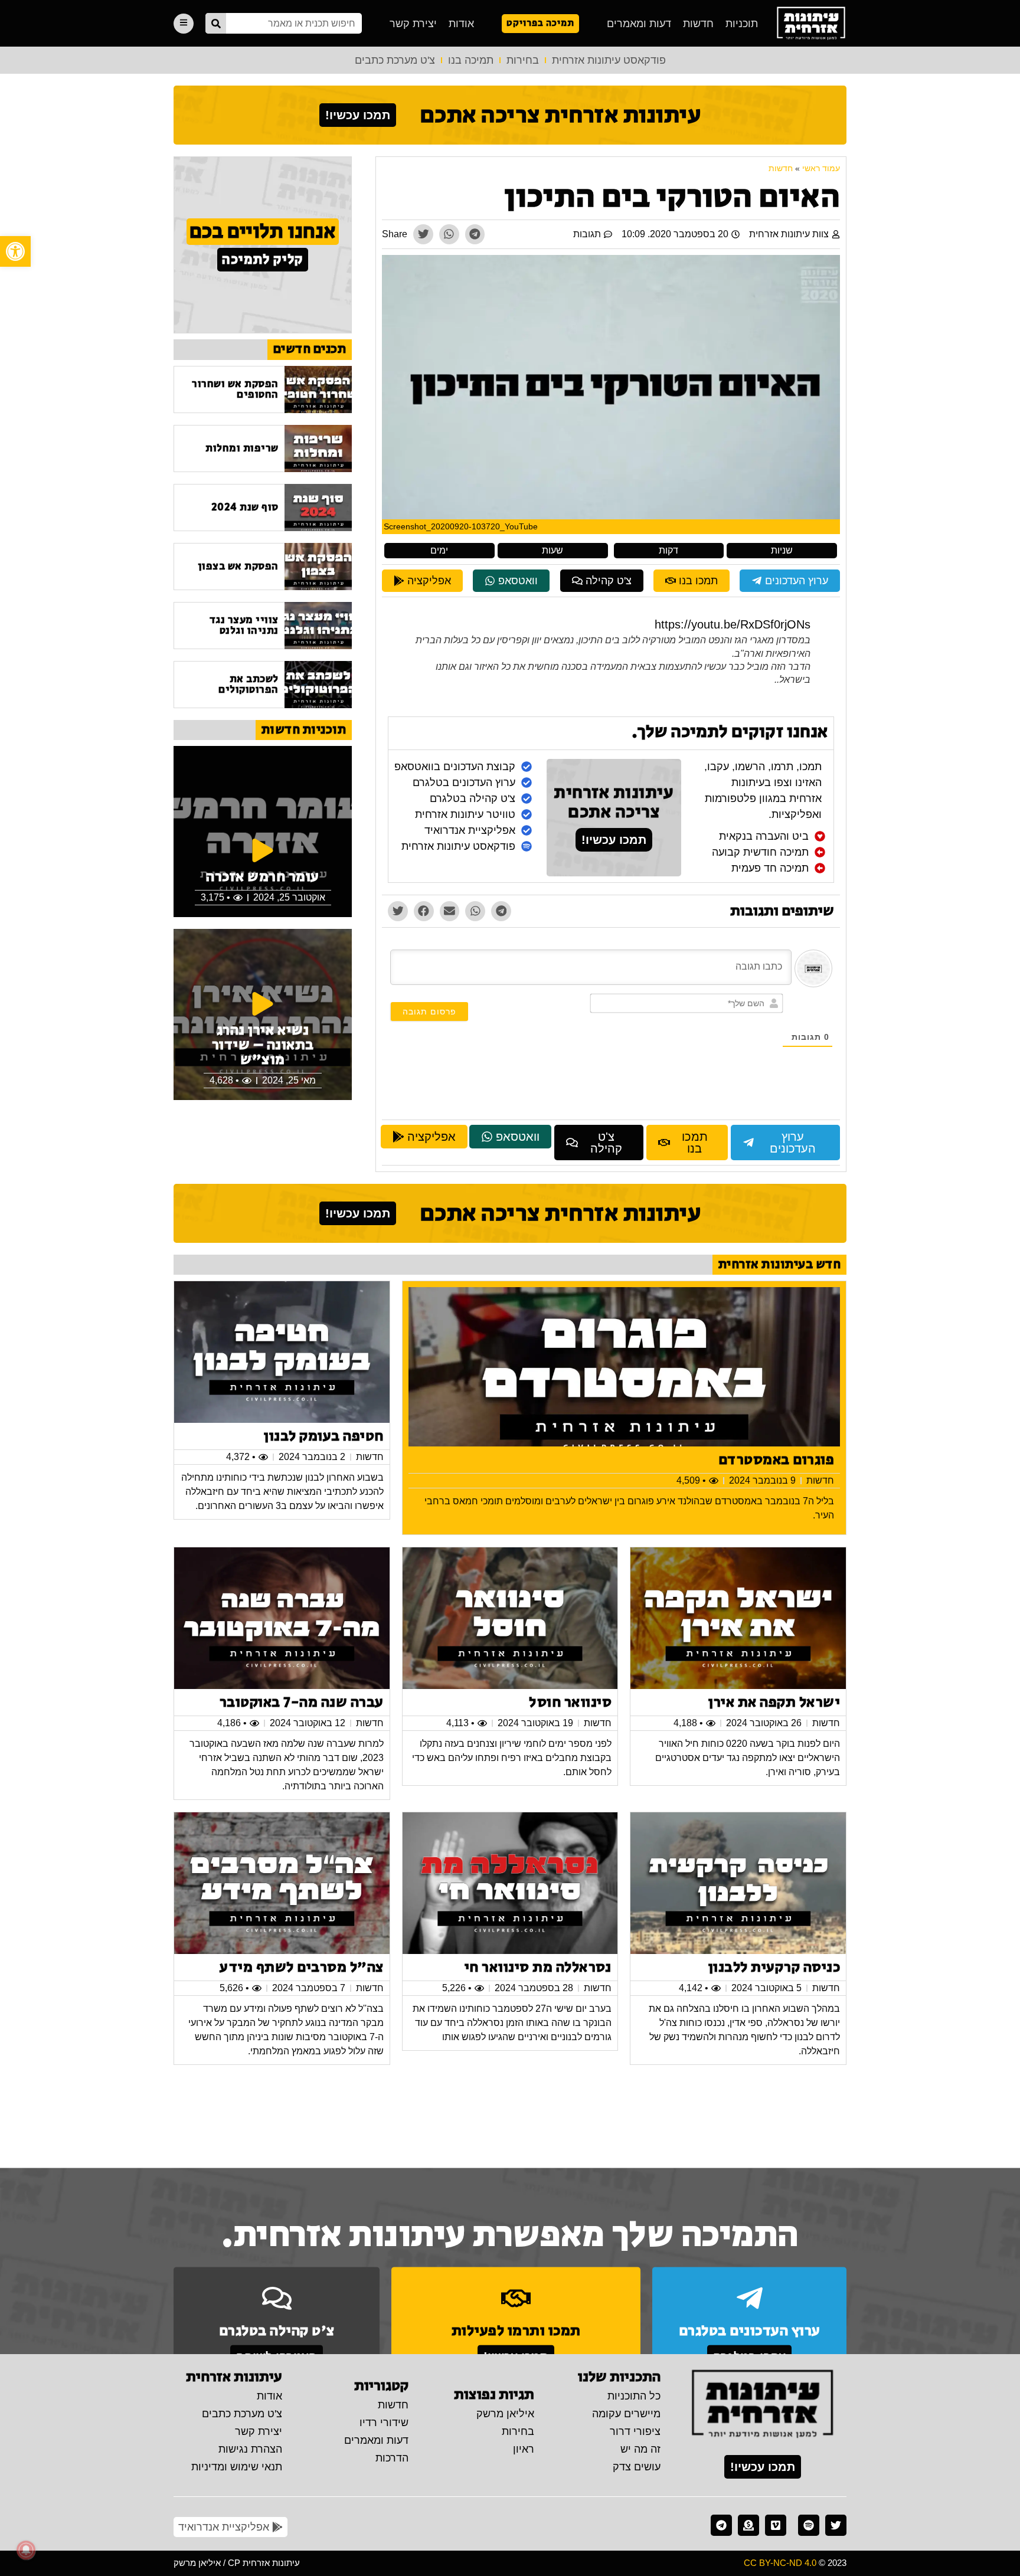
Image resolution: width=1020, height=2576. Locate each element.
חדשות (698, 24)
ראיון (524, 2449)
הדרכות (392, 2458)
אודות (461, 24)
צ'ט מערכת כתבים (395, 60)
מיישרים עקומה (626, 2414)
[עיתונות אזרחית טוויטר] (836, 2525)
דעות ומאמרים (639, 24)
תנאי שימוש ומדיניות (237, 2467)
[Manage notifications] (26, 2550)
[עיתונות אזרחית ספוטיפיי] (809, 2525)
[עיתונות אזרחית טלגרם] (721, 2525)
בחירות (523, 60)
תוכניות (742, 24)
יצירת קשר (413, 24)
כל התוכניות (634, 2396)
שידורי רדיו (384, 2423)
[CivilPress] (811, 23)
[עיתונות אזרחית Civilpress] (763, 2405)
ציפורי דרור (635, 2431)
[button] (15, 251)
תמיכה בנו (471, 60)
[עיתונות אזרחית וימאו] (776, 2525)
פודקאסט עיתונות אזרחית (609, 60)
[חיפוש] (216, 23)
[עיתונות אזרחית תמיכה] (748, 2525)
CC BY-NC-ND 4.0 (780, 2563)
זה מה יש (640, 2449)
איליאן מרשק (505, 2414)
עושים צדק (637, 2467)
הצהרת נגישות (250, 2449)
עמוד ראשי (821, 168)
